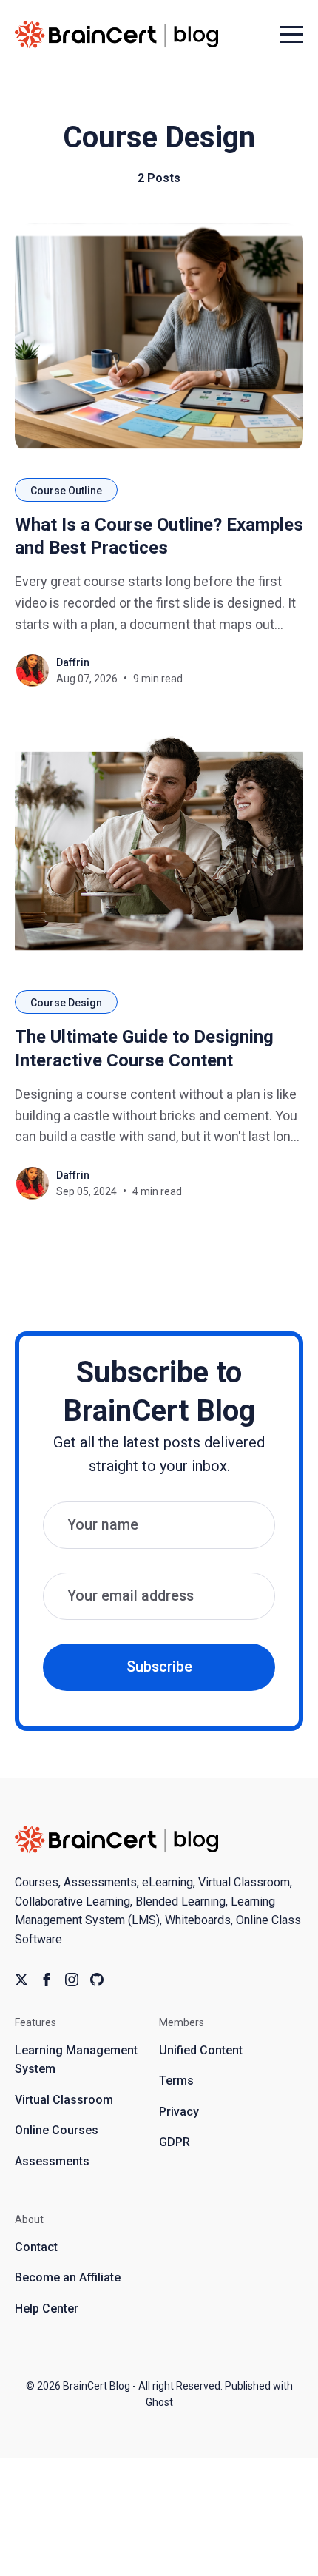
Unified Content (201, 2050)
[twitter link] (21, 1980)
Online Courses (57, 2130)
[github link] (97, 1980)
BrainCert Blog (97, 2386)
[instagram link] (72, 1980)
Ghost (159, 2402)
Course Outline (66, 491)
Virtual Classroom (64, 2100)
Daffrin (73, 662)
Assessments (52, 2161)
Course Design (66, 1003)
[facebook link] (47, 1980)
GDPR (175, 2142)
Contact (36, 2247)
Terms (176, 2081)
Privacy (179, 2112)
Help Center (47, 2308)
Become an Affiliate (68, 2277)
